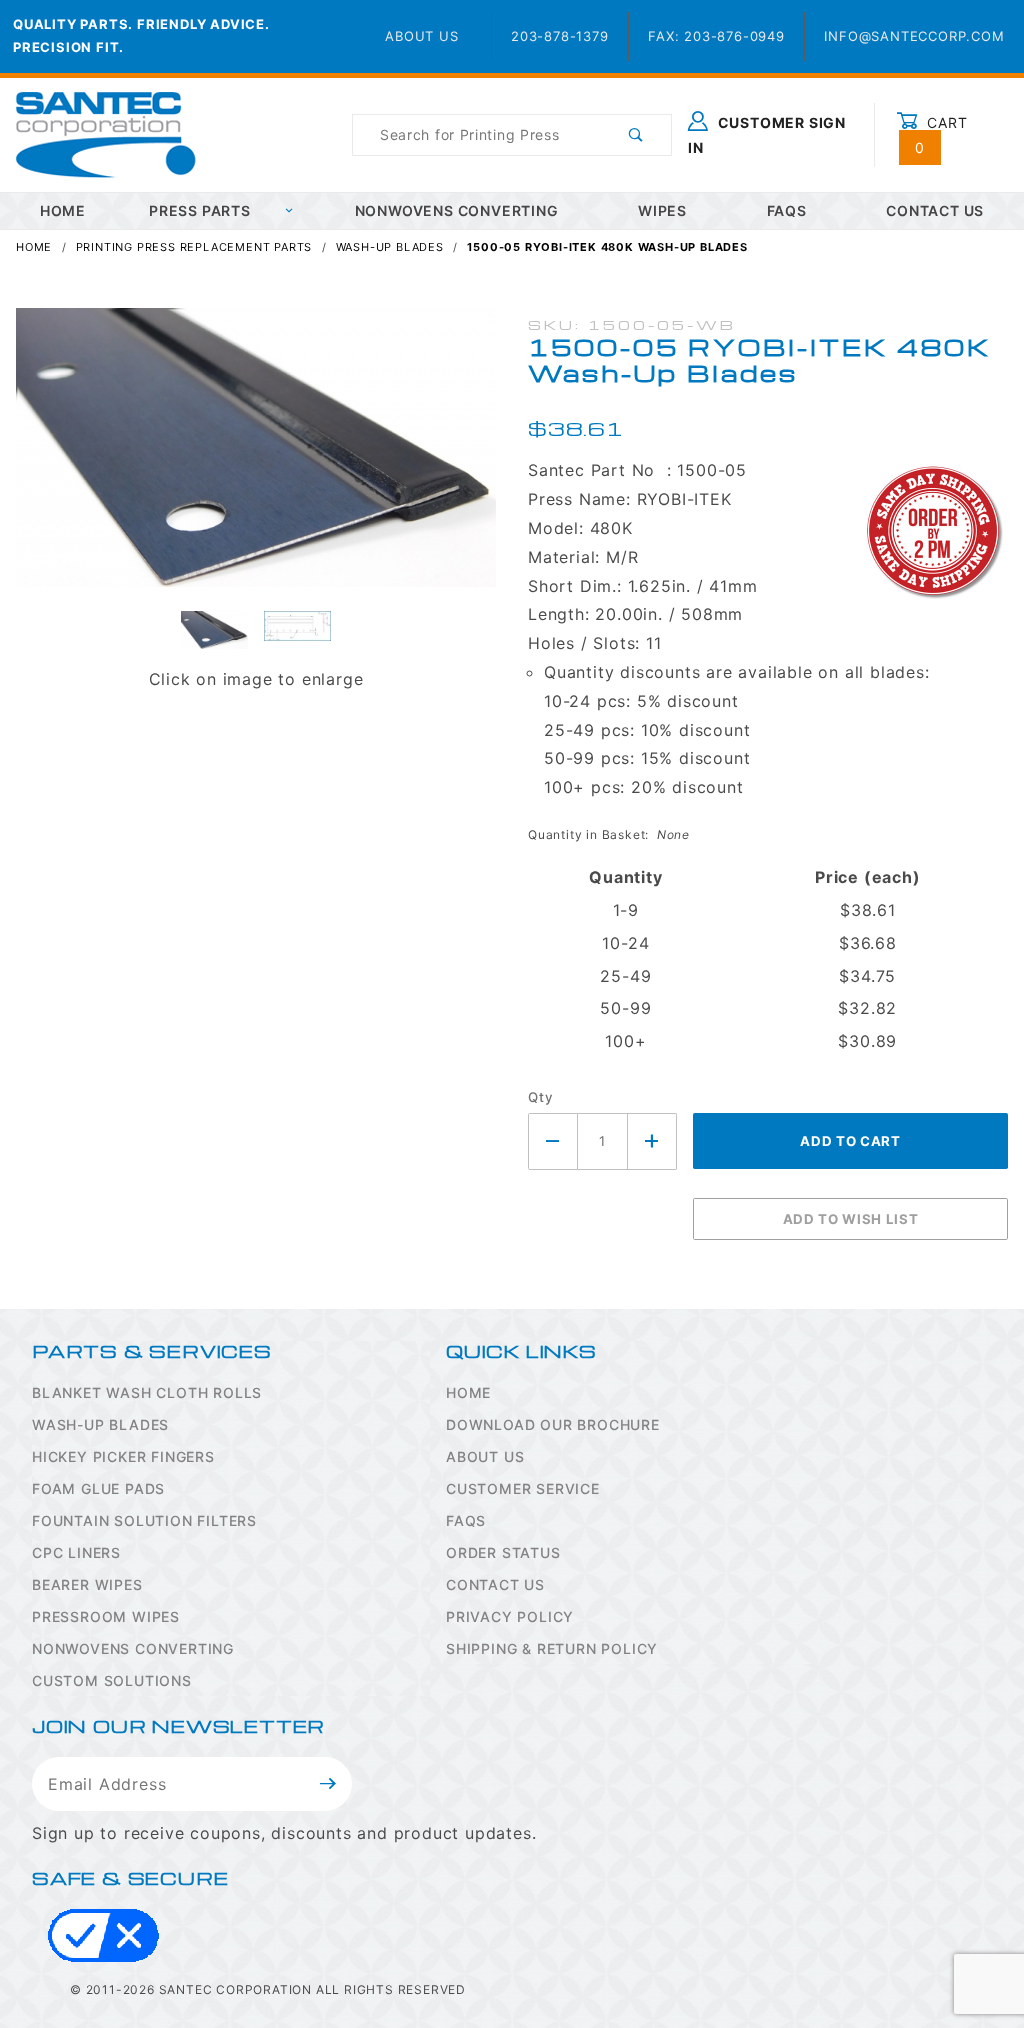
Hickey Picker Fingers (123, 1456)
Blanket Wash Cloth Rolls (147, 1392)
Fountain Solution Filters (144, 1520)
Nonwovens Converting (457, 210)
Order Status (503, 1552)
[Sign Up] (328, 1784)
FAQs (787, 210)
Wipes (662, 210)
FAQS (466, 1520)
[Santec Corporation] (106, 133)
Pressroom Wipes (106, 1616)
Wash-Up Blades (100, 1424)
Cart (941, 135)
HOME (63, 210)
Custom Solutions (112, 1680)
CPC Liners (76, 1552)
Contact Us (495, 1584)
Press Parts (200, 210)
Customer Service (523, 1488)
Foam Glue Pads (98, 1488)
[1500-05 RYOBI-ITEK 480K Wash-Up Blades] (256, 458)
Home (468, 1392)
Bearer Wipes (87, 1584)
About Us (421, 36)
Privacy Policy (510, 1616)
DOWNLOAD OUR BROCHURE (553, 1424)
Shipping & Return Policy (552, 1648)
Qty (540, 1097)
